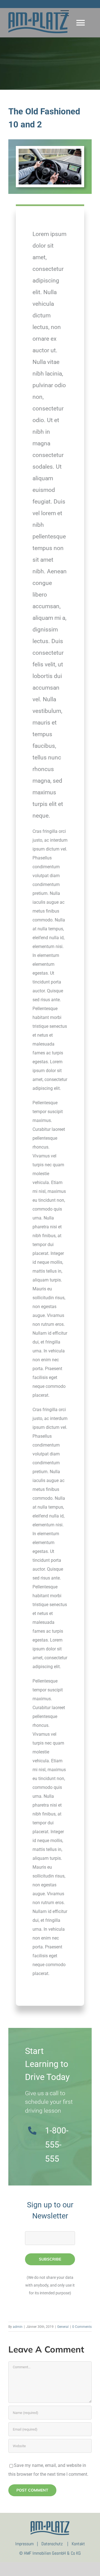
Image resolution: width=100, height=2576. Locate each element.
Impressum (24, 2544)
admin (18, 2327)
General (63, 2327)
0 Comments (82, 2327)
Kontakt (78, 2544)
